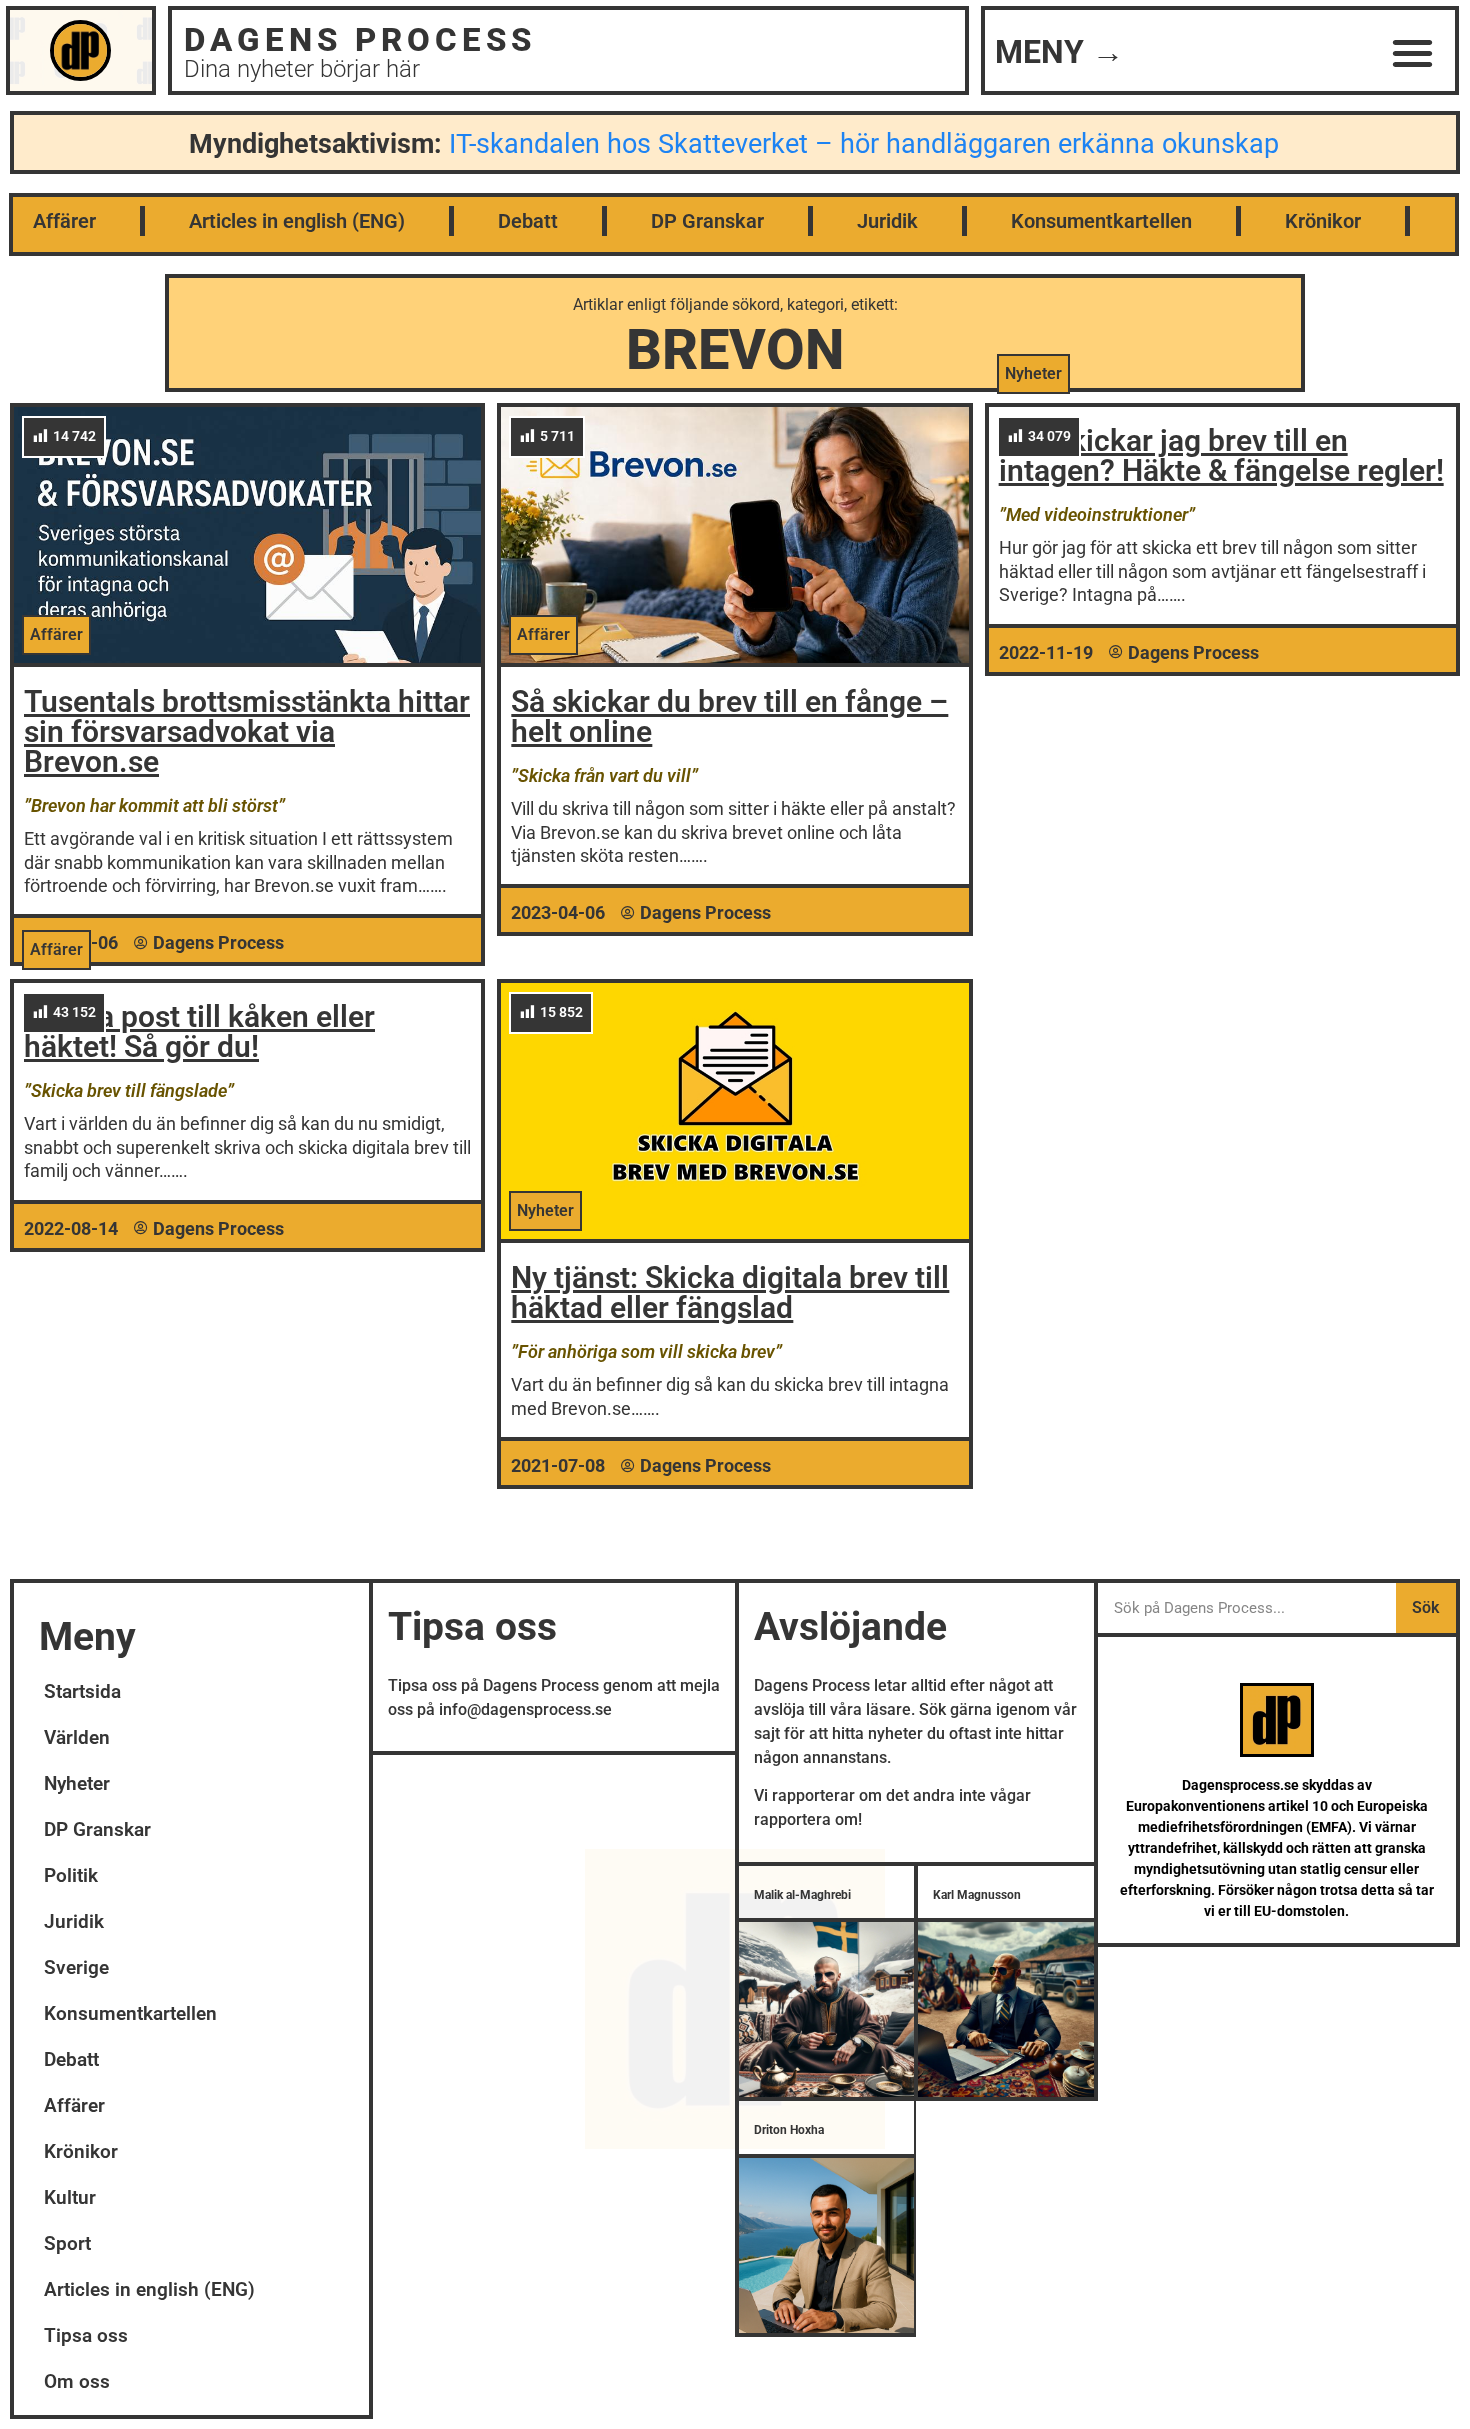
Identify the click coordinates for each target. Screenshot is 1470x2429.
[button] (1413, 52)
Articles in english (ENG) (297, 221)
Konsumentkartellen (1101, 221)
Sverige (76, 1967)
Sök (1425, 1607)
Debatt (528, 221)
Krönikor (1323, 221)
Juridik (887, 221)
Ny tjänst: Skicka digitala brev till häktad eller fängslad (730, 1292)
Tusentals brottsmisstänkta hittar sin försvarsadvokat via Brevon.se (247, 731)
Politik (71, 1875)
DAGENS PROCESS (360, 39)
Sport (67, 2243)
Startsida (82, 1691)
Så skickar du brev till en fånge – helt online (729, 716)
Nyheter (77, 1783)
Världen (77, 1737)
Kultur (70, 2197)
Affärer (64, 221)
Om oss (77, 2381)
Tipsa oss (86, 2335)
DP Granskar (707, 221)
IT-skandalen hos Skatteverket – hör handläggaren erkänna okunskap (864, 144)
